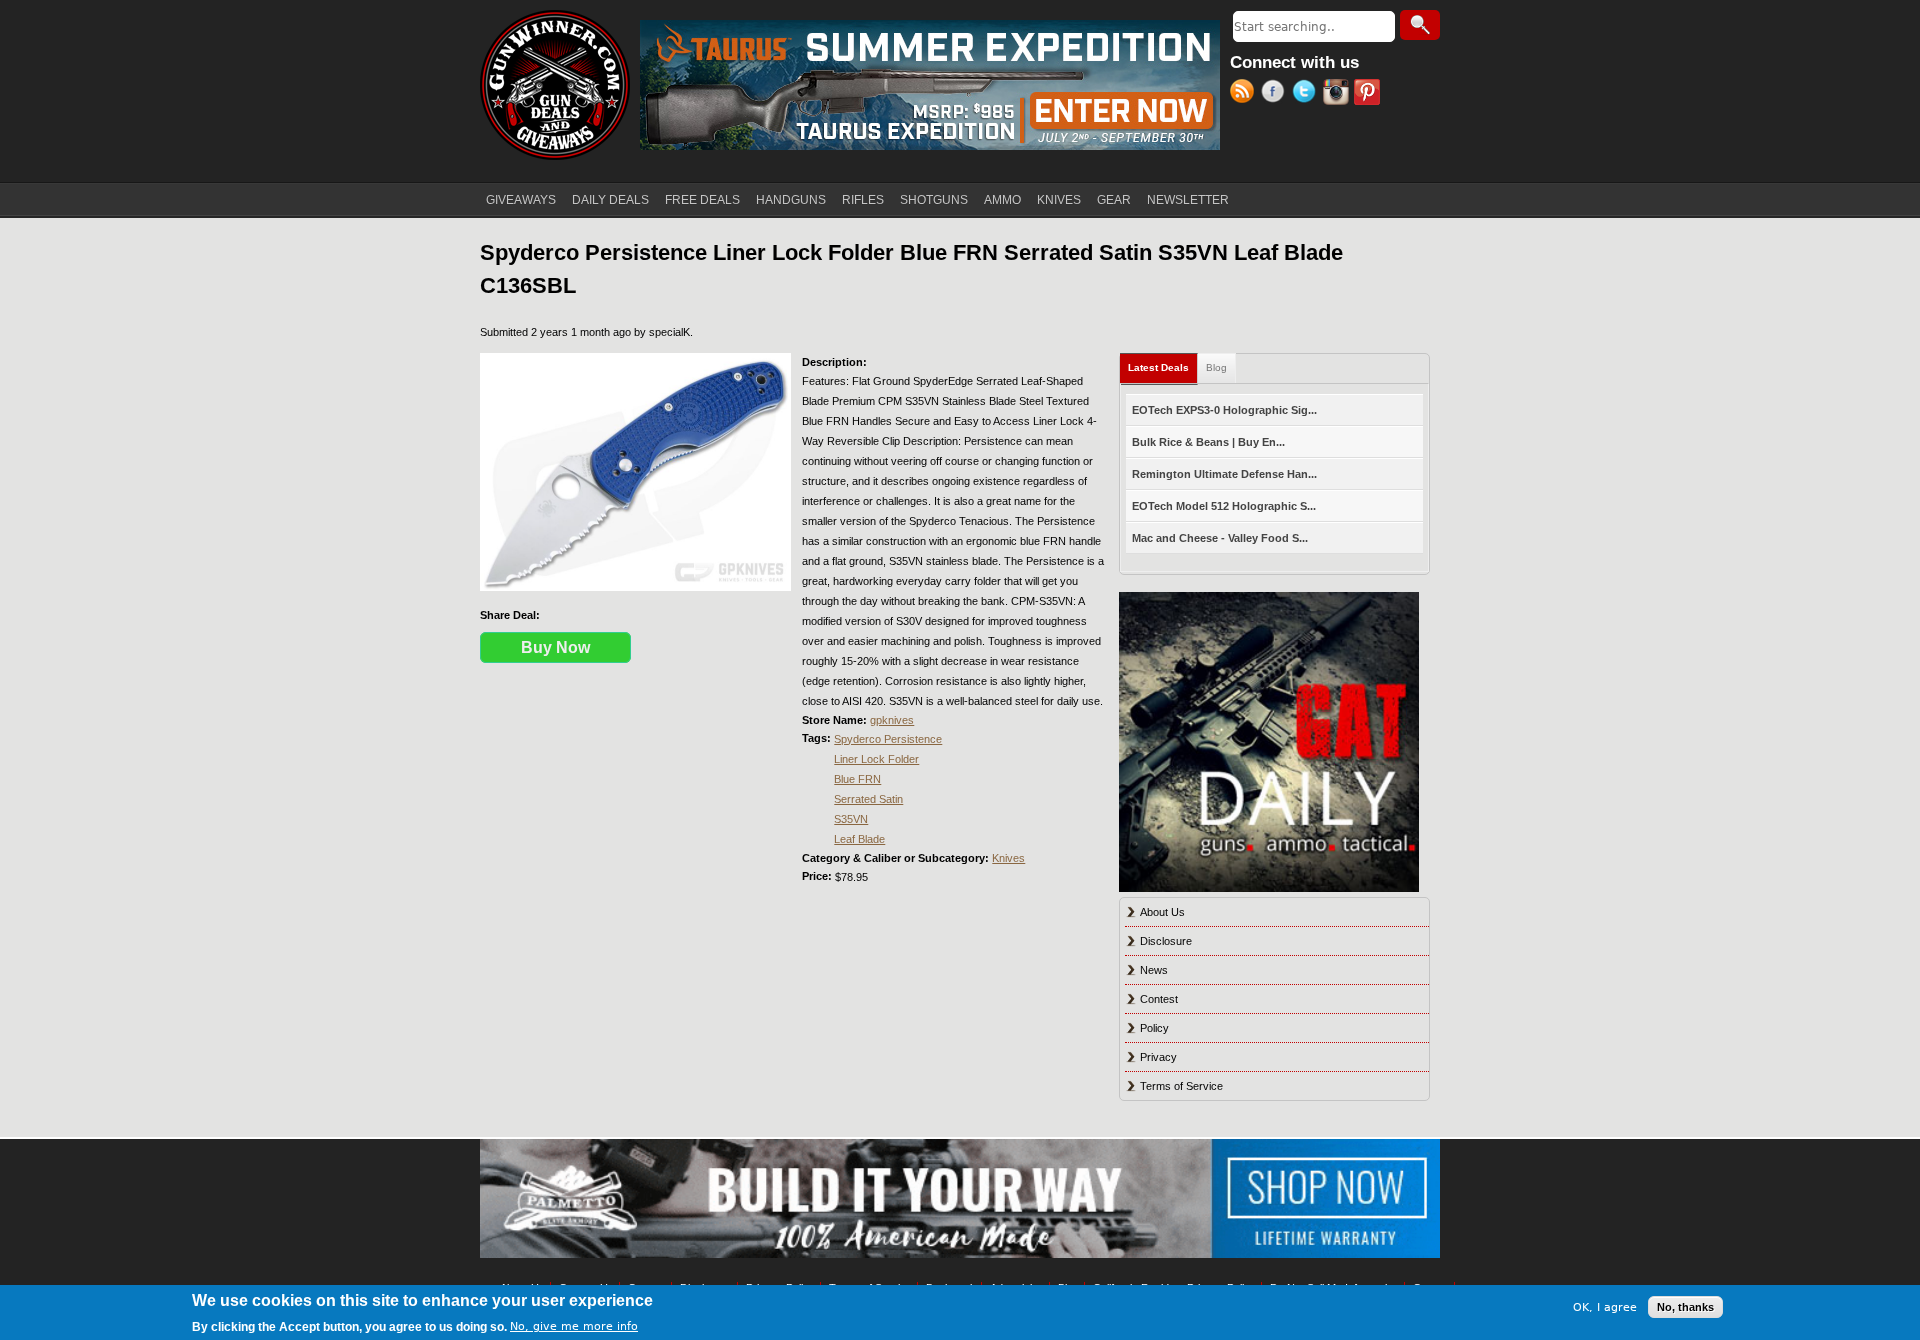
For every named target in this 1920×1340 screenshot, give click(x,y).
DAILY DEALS (610, 200)
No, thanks (1685, 1307)
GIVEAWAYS (521, 200)
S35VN (851, 819)
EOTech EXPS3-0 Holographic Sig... (1224, 410)
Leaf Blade (859, 839)
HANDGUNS (791, 200)
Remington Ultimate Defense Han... (1224, 474)
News (1154, 970)
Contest (1159, 999)
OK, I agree (1605, 1306)
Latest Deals (1163, 367)
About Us (1162, 912)
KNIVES (1059, 200)
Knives (1008, 858)
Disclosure (1166, 941)
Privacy (1158, 1057)
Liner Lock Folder (876, 759)
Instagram (1338, 94)
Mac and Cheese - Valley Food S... (1220, 538)
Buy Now (555, 647)
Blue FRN (857, 779)
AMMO (1002, 200)
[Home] (555, 85)
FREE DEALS (702, 200)
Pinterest (1369, 94)
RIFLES (863, 200)
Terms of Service (1181, 1086)
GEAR (1114, 200)
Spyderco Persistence (888, 739)
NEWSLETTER (1188, 200)
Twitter (1307, 94)
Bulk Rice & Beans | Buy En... (1208, 442)
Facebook (1276, 94)
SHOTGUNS (934, 200)
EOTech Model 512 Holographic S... (1224, 506)
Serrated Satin (868, 799)
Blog (1216, 367)
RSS (1245, 94)
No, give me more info (574, 1326)
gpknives (892, 720)
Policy (1154, 1028)
